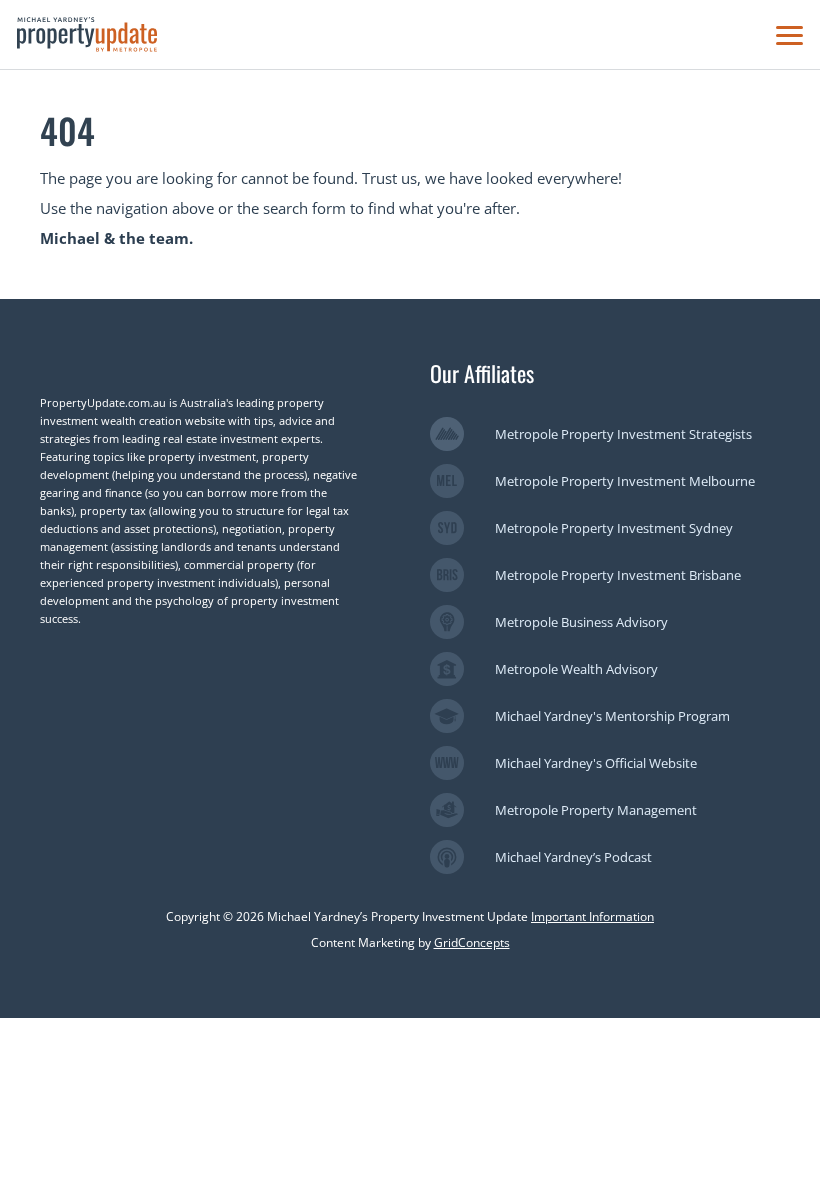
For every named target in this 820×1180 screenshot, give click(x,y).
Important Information (592, 916)
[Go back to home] (87, 34)
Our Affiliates (482, 373)
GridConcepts (472, 942)
